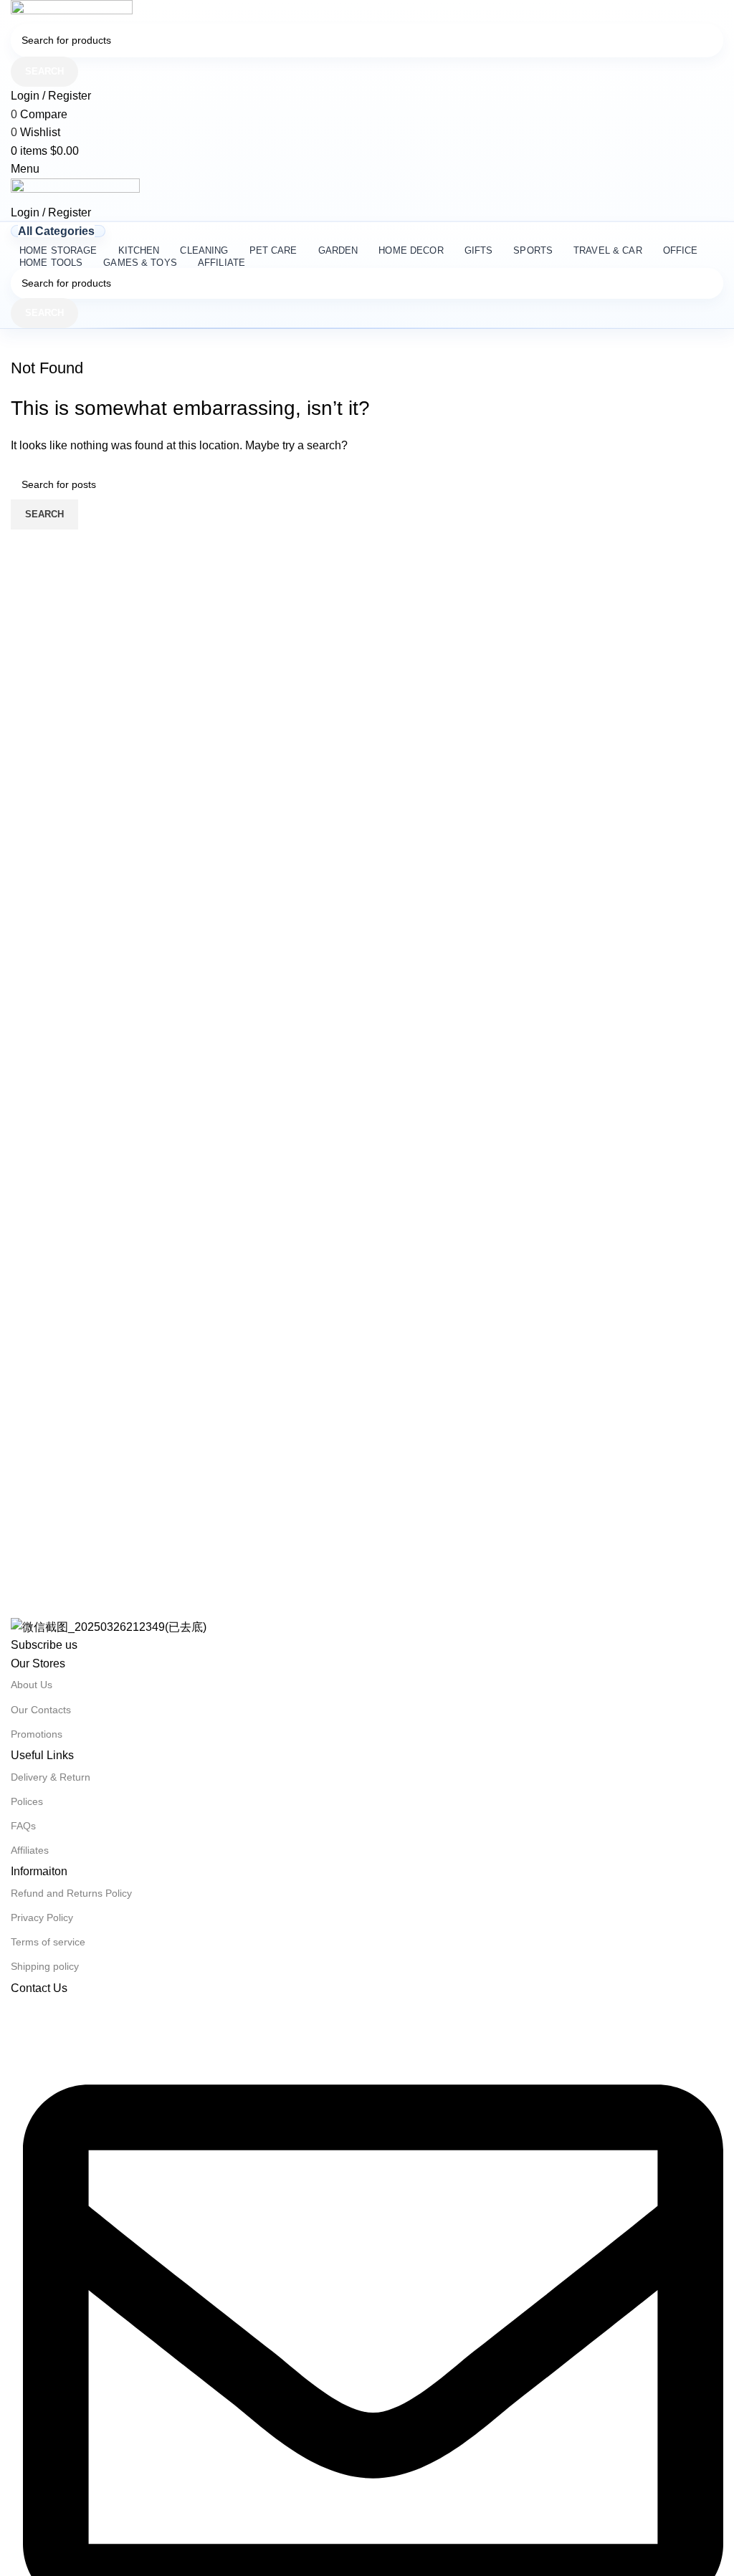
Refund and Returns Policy (71, 1893)
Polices (27, 1801)
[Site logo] (72, 11)
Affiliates (30, 1850)
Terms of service (48, 1942)
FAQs (23, 1826)
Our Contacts (41, 1710)
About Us (32, 1685)
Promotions (37, 1734)
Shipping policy (45, 1966)
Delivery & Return (51, 1777)
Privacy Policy (42, 1917)
